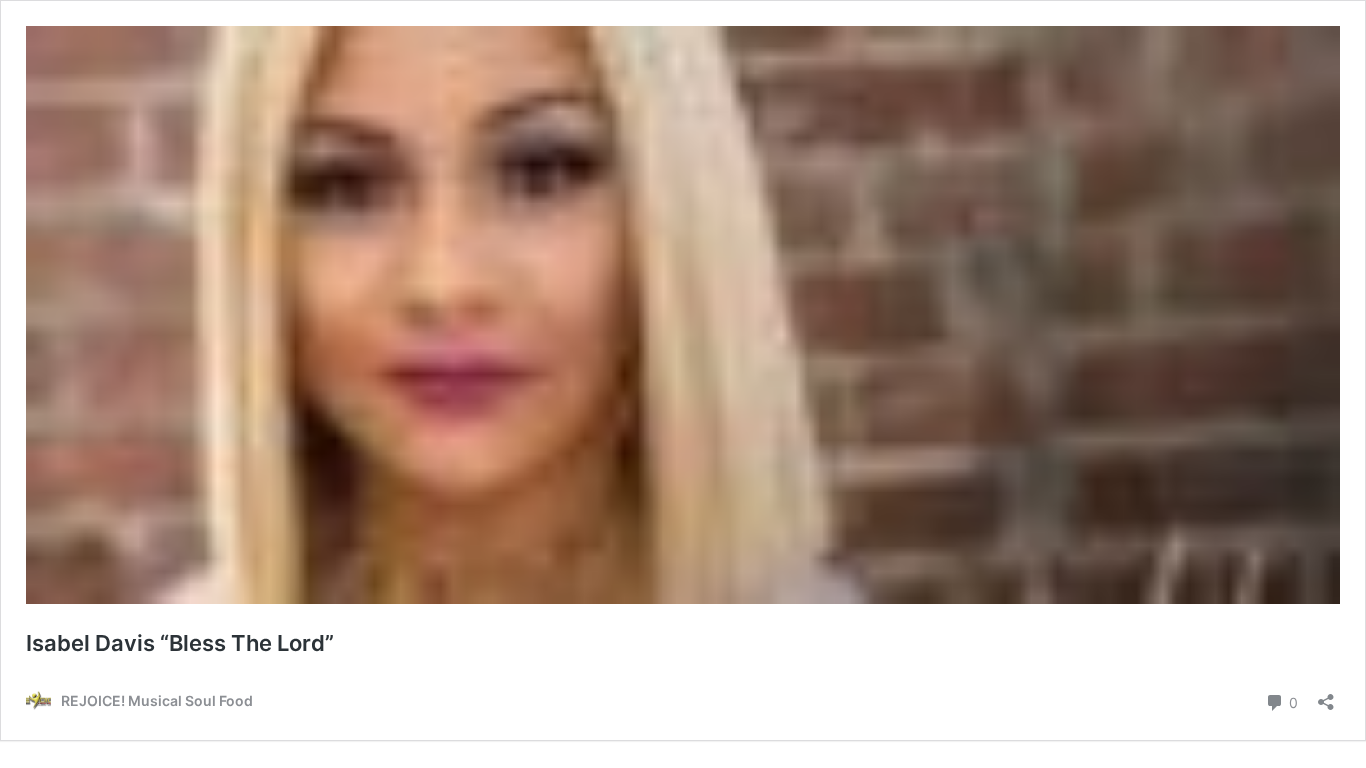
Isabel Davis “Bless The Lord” (180, 643)
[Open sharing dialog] (1326, 695)
